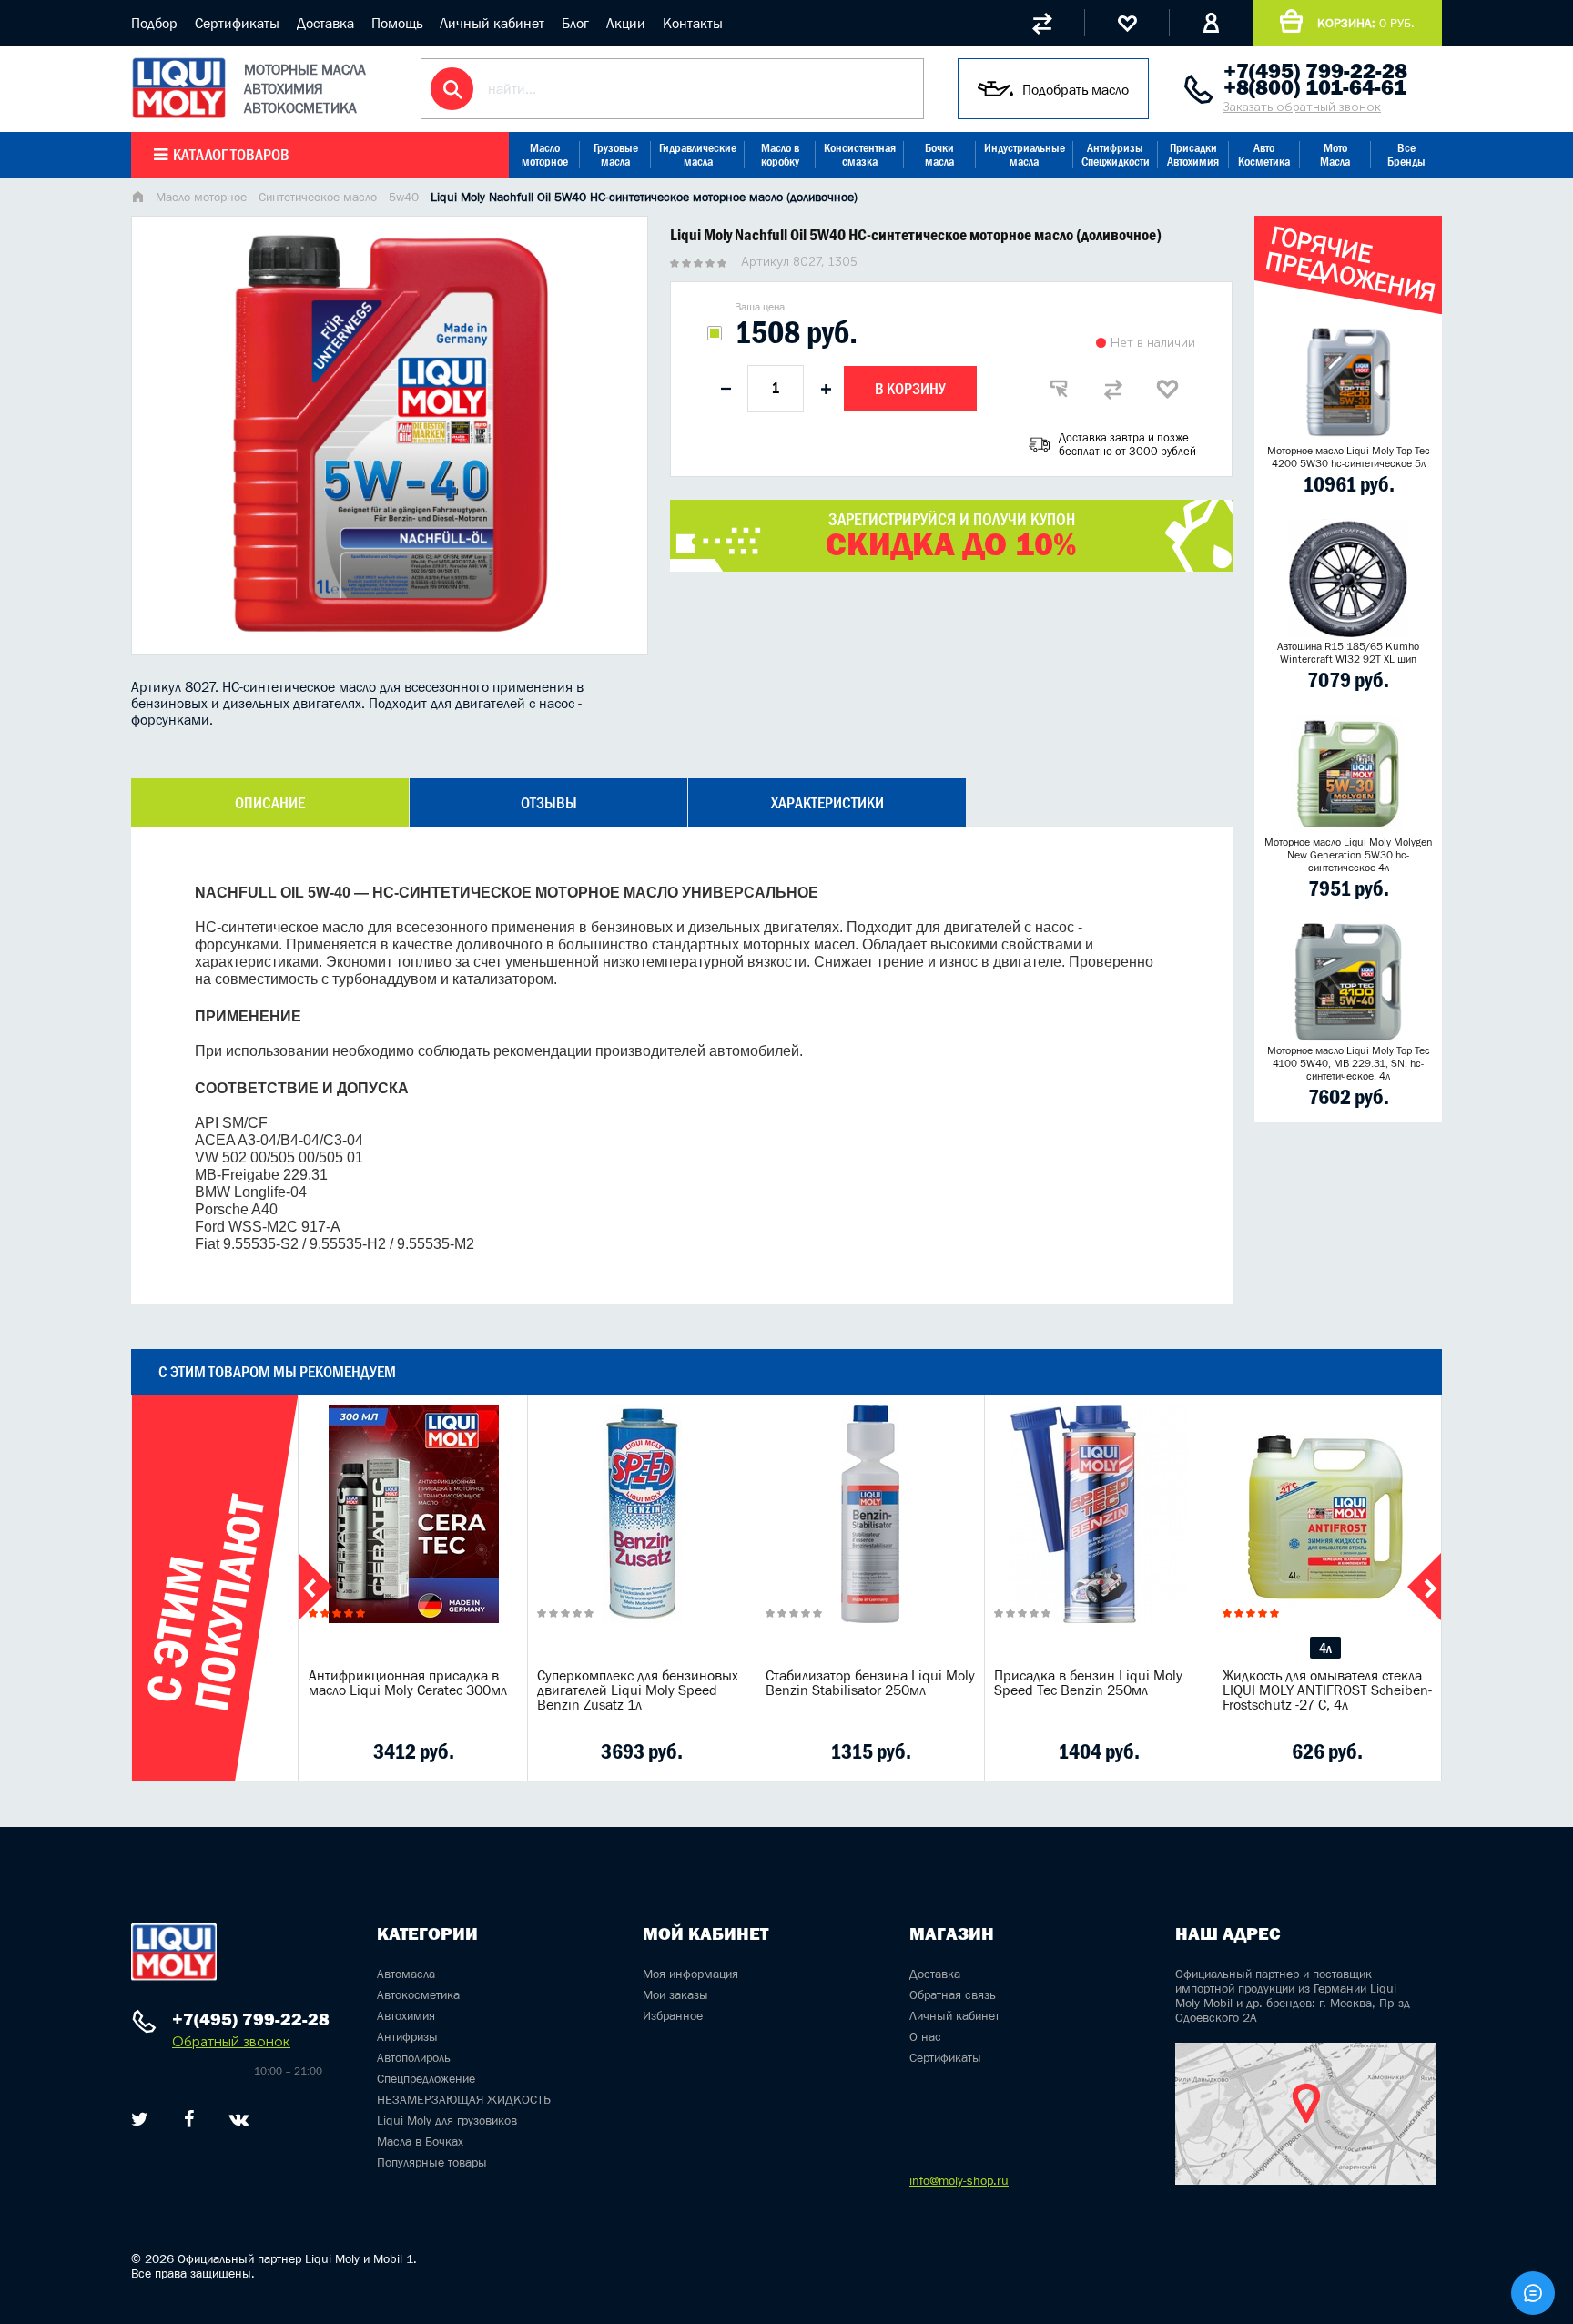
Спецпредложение (426, 2078)
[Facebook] (189, 2119)
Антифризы (407, 2036)
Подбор (154, 23)
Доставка (325, 23)
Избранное (673, 2015)
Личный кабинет (492, 23)
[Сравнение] (1042, 23)
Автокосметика (418, 1994)
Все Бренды (1406, 155)
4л (1325, 1648)
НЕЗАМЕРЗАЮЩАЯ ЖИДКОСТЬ (464, 2099)
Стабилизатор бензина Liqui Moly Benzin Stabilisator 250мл (870, 1682)
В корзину (910, 389)
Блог (575, 23)
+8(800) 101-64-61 (1315, 87)
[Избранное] (1126, 23)
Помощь (397, 23)
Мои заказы (675, 1994)
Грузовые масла (616, 155)
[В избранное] (1168, 389)
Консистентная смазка (860, 155)
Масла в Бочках (420, 2141)
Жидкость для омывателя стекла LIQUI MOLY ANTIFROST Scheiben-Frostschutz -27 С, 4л (1327, 1690)
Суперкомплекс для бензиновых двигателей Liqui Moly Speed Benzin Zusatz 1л (638, 1690)
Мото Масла (1335, 155)
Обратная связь (953, 1994)
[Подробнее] (500, 1751)
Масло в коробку (780, 155)
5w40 (404, 197)
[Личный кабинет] (1211, 23)
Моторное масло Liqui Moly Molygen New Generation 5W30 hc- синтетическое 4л (1349, 855)
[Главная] (137, 198)
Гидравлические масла (698, 155)
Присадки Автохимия (1193, 155)
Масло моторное (545, 155)
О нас (925, 2036)
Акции (626, 23)
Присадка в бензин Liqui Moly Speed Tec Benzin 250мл (1088, 1682)
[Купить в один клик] (1059, 389)
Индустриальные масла (1025, 155)
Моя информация (690, 1974)
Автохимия (406, 2015)
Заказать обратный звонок (1302, 107)
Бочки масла (939, 155)
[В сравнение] (1113, 389)
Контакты (693, 23)
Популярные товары (432, 2162)
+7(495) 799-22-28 (1315, 71)
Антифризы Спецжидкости (1116, 155)
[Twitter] (140, 2119)
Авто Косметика (1264, 155)
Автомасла (406, 1974)
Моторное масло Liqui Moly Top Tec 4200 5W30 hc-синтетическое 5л (1349, 457)
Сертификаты (237, 23)
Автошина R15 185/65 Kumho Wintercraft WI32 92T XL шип (1348, 653)
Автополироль (414, 2057)
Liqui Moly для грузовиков (447, 2120)
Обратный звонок (231, 2041)
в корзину (413, 1537)
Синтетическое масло (318, 197)
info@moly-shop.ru (959, 2180)
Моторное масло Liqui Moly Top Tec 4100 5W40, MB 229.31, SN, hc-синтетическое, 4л (1349, 1063)
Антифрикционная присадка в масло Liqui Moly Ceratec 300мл (408, 1682)
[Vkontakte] (239, 2119)
